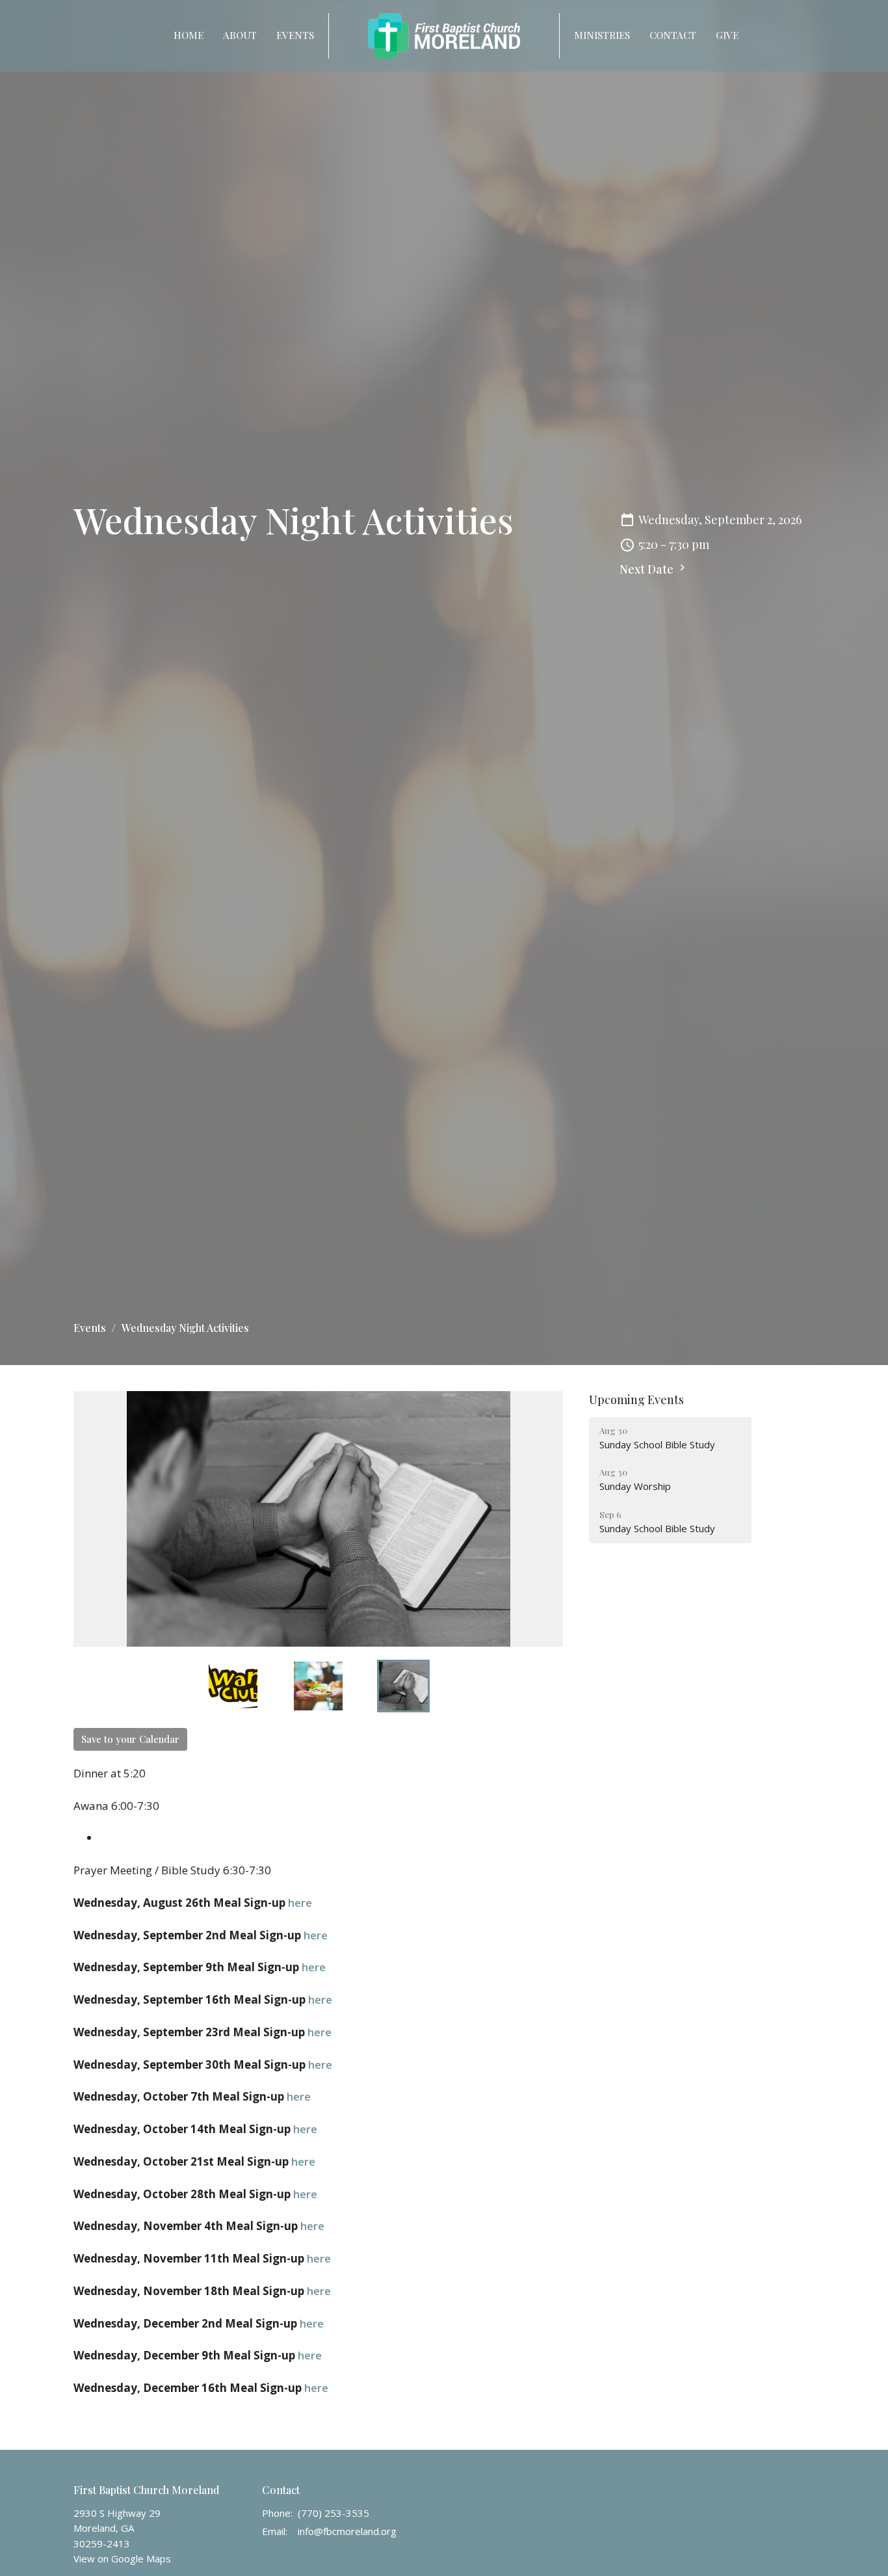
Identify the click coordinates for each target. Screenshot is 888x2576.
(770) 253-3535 (333, 2513)
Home (189, 35)
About (240, 35)
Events (295, 35)
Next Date (648, 569)
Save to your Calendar (130, 1739)
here (300, 1903)
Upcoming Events (636, 1400)
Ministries (602, 35)
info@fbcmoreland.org (347, 2531)
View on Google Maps (122, 2558)
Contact (673, 35)
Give (727, 35)
